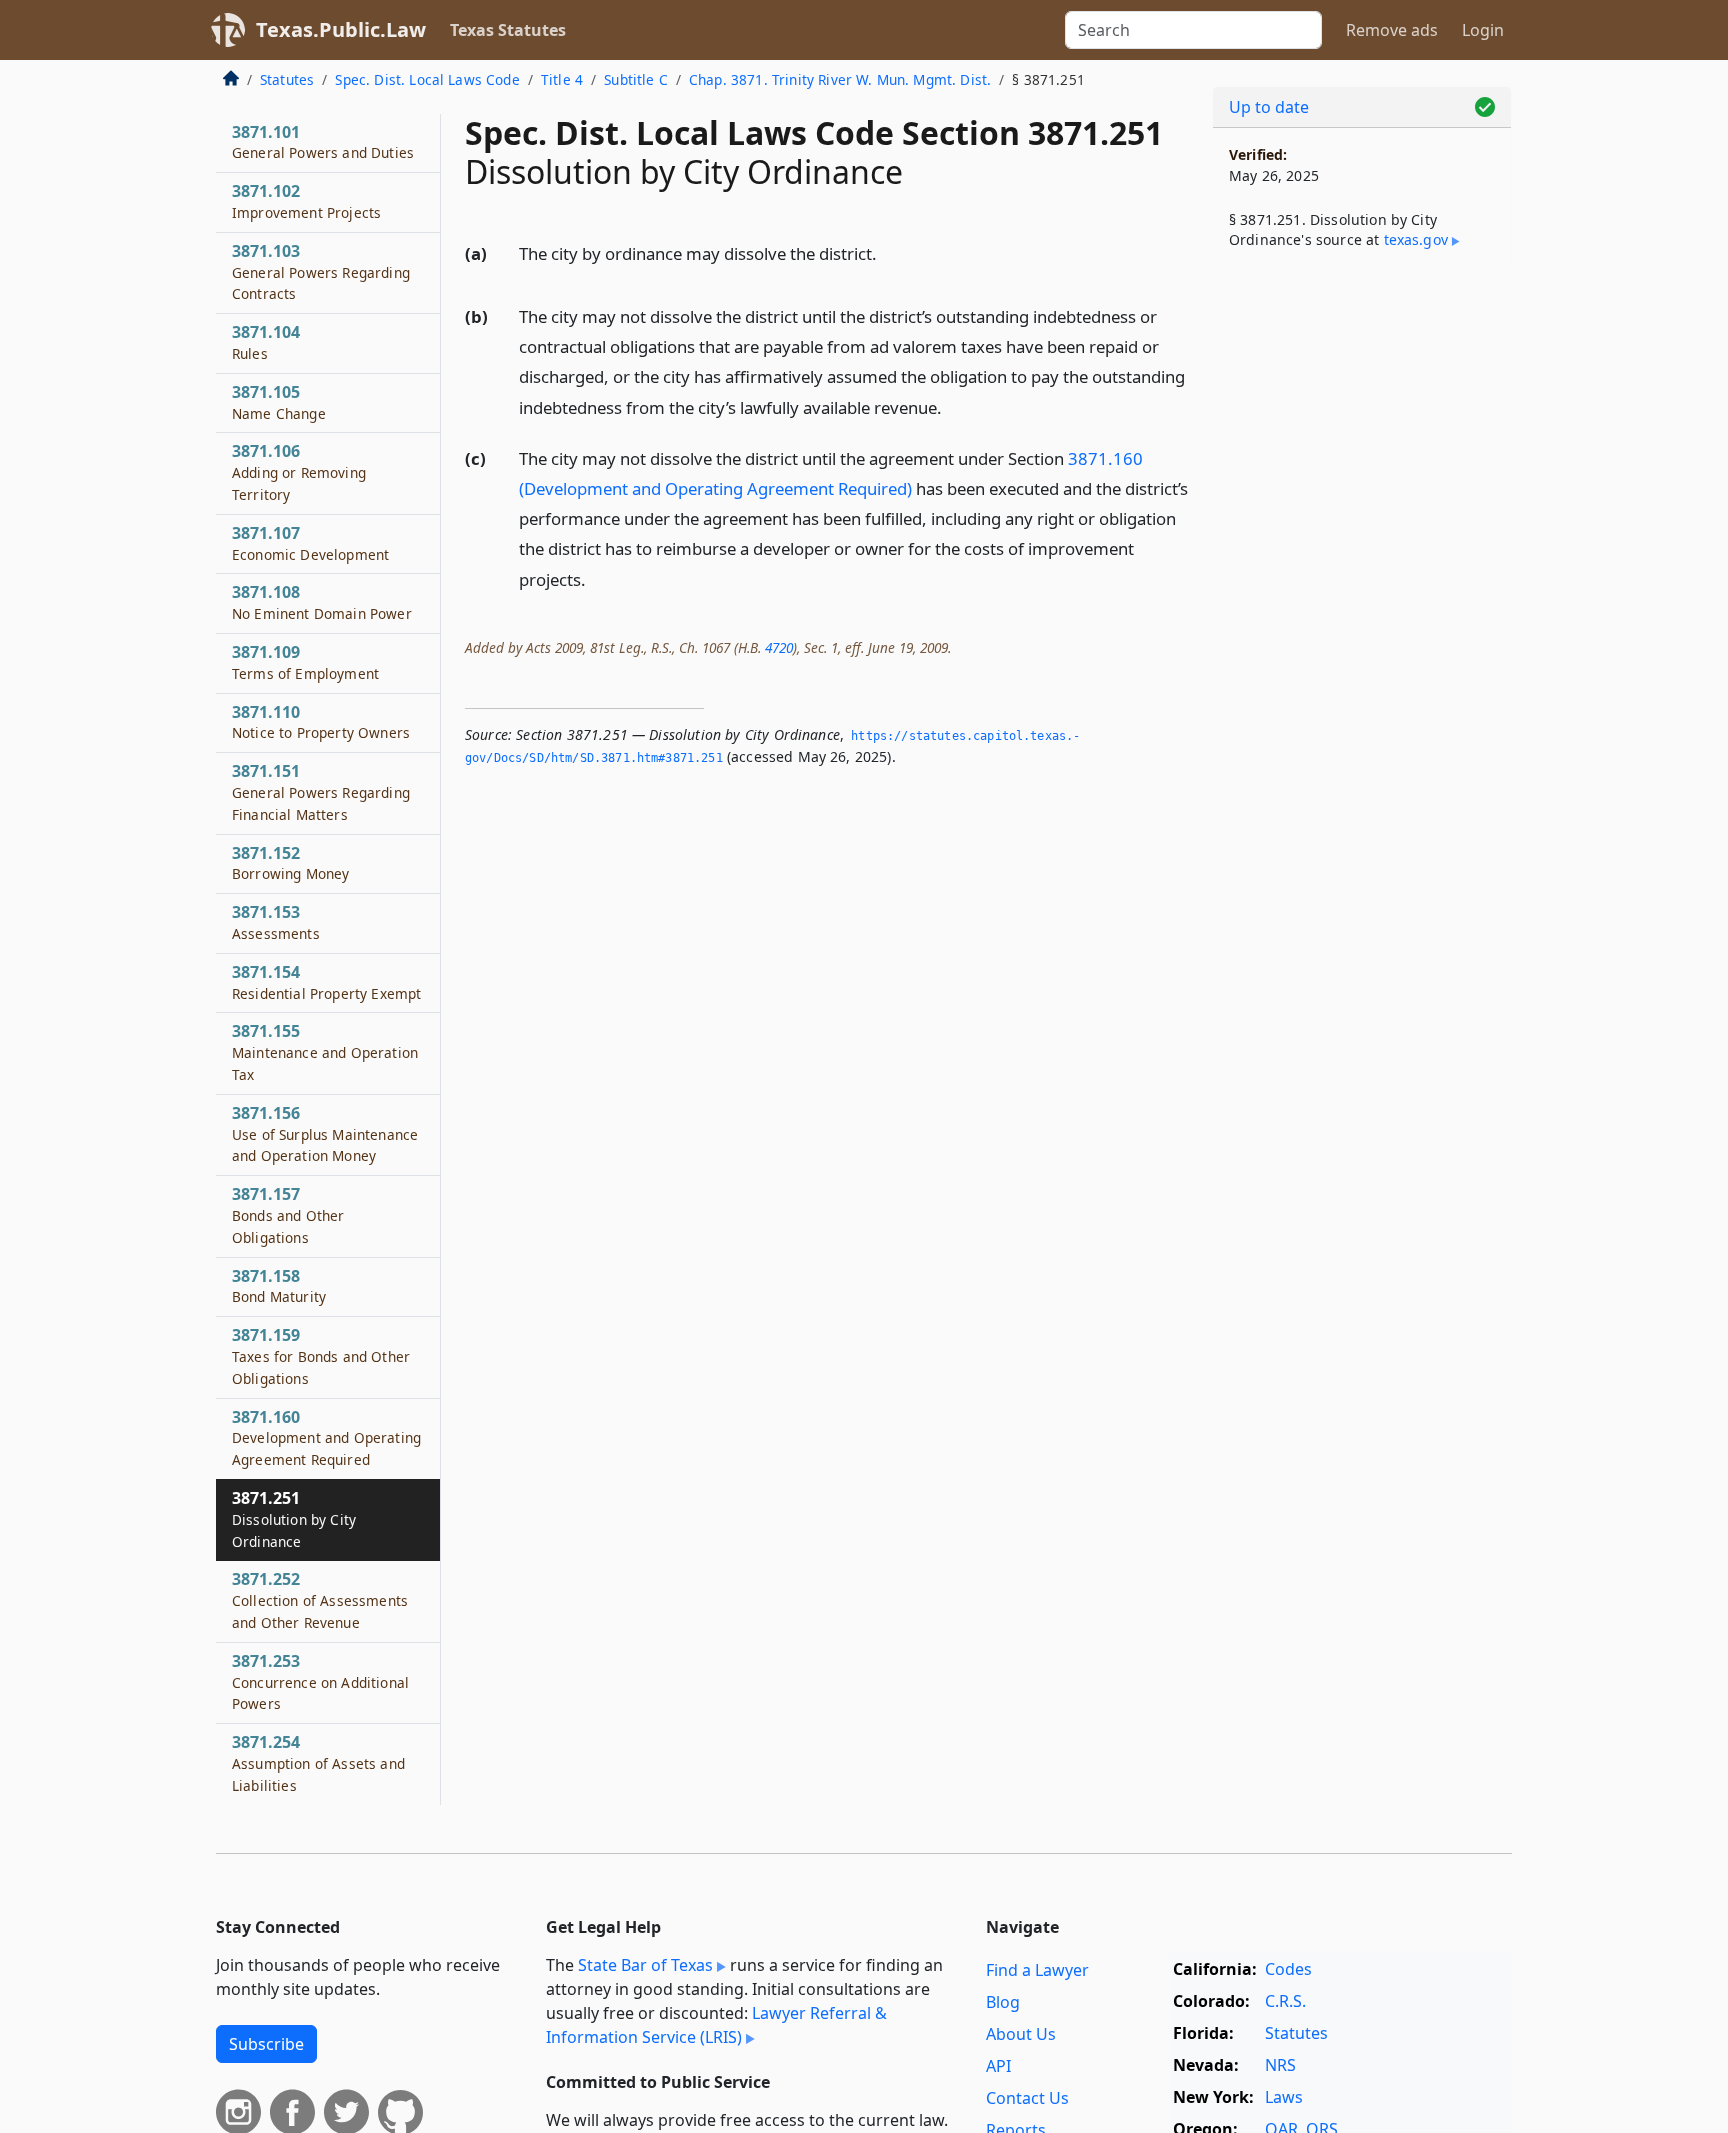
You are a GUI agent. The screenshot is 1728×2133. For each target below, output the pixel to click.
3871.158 (279, 1286)
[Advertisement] (1362, 596)
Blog (1003, 2002)
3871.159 (321, 1356)
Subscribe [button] (266, 2044)
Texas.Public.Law (341, 29)
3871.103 (321, 272)
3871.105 (279, 402)
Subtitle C (636, 79)
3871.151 (321, 792)
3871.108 (322, 602)
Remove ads (1392, 30)
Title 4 (562, 79)
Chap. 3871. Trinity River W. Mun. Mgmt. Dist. (840, 79)
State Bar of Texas (645, 1965)
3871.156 (325, 1134)
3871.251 (294, 1519)
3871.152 (290, 863)
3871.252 (320, 1600)
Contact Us (1027, 2098)
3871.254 (318, 1763)
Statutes (287, 79)
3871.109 (305, 662)
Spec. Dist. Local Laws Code (427, 79)
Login (1483, 30)
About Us (1021, 2034)
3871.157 (288, 1215)
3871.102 (306, 201)
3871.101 (323, 142)
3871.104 (266, 342)
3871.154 (326, 982)
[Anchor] (888, 252)
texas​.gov (1416, 239)
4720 (779, 647)
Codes (1288, 1969)
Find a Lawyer (1037, 1970)
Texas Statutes (508, 30)
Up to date (1269, 107)
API (998, 2066)
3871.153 (276, 922)
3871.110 (321, 722)
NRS (1280, 2065)
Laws (1284, 2097)
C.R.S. (1285, 2001)
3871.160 (326, 1438)
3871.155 (325, 1052)
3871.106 (299, 472)
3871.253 (320, 1682)
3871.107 (310, 543)
